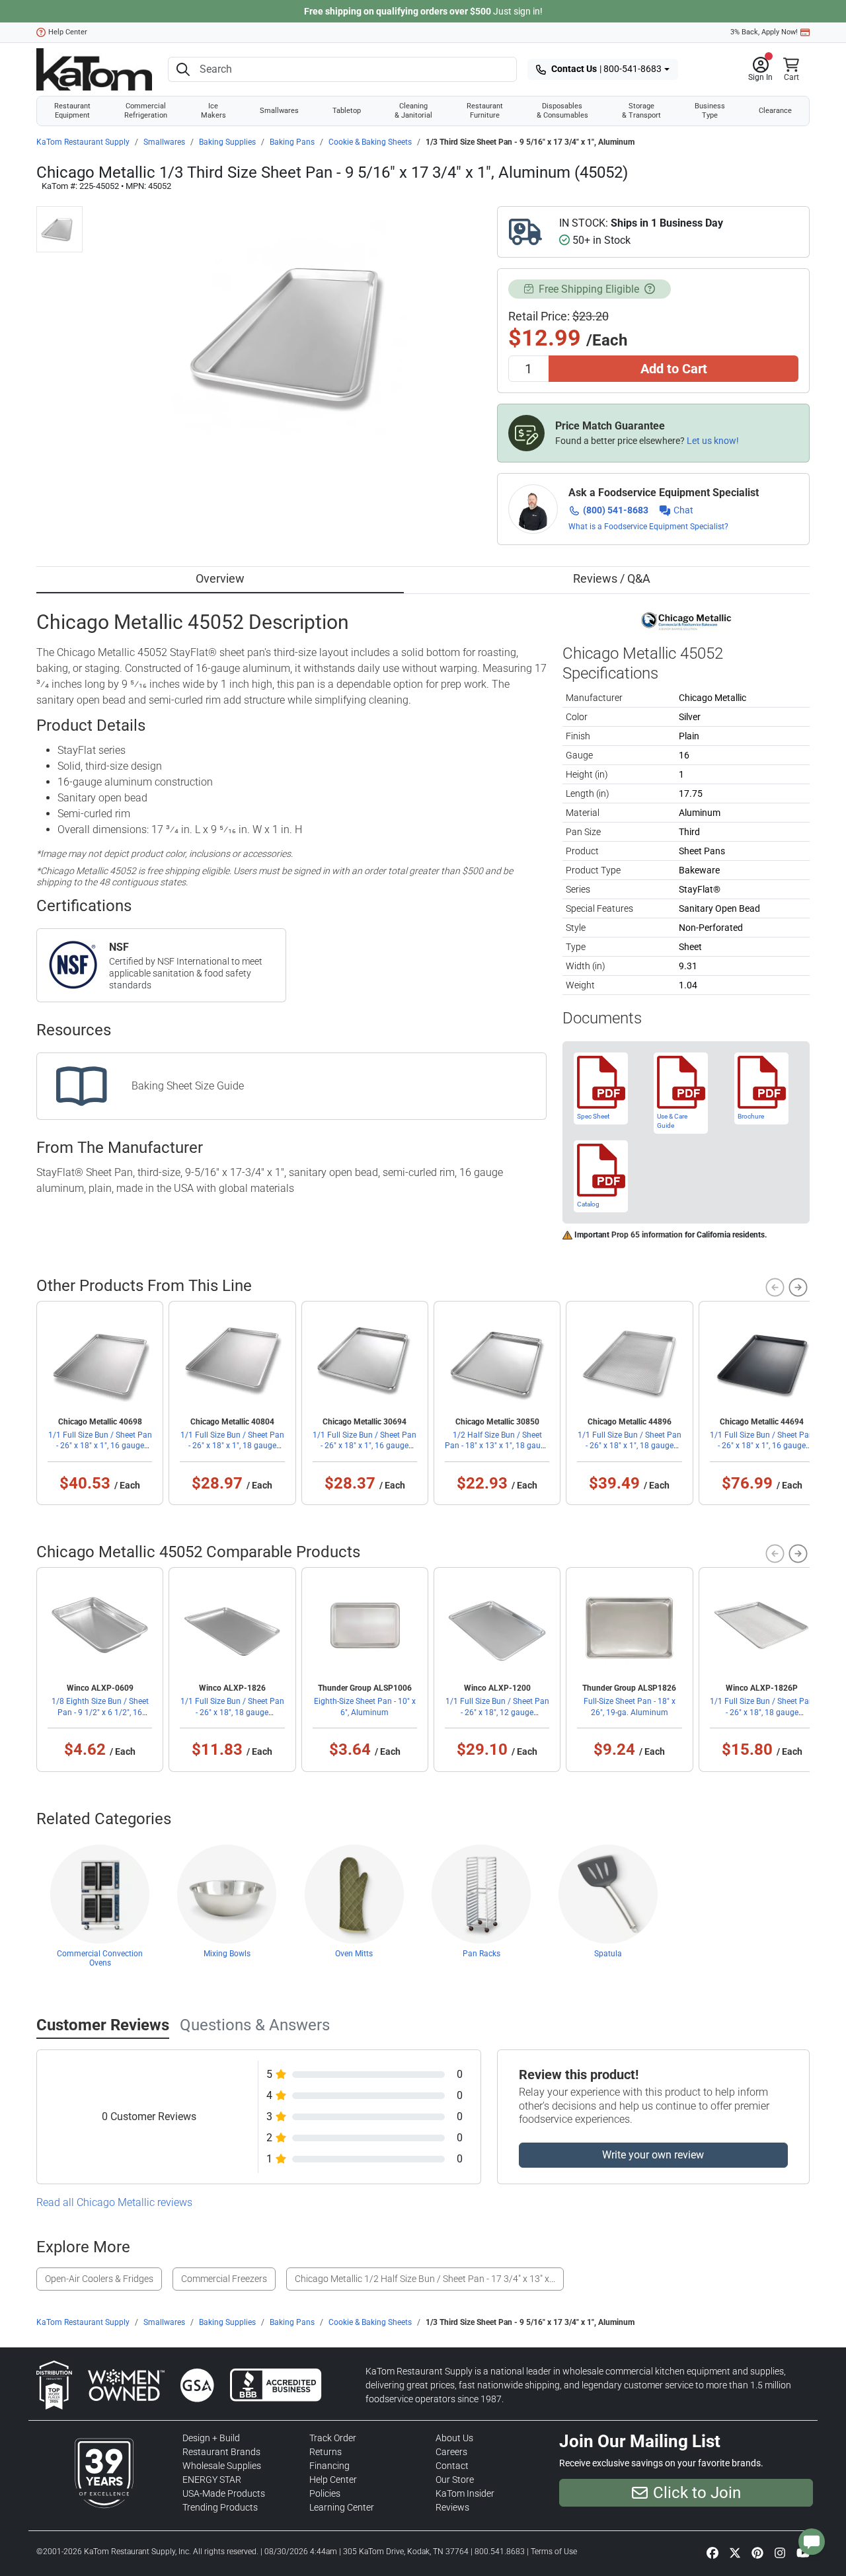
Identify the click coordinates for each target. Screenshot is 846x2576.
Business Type (710, 111)
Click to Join (697, 2493)
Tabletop (347, 111)
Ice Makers (213, 111)
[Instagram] (780, 2552)
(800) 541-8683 (616, 510)
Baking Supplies (227, 142)
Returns (326, 2452)
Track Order (333, 2438)
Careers (451, 2452)
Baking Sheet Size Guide (188, 1086)
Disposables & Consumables (562, 111)
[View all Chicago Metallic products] (686, 620)
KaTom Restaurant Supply (83, 142)
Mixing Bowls (227, 1954)
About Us (454, 2438)
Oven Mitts (354, 1954)
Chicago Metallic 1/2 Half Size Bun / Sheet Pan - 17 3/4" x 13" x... (425, 2279)
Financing (329, 2466)
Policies (325, 2493)
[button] (760, 69)
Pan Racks (481, 1954)
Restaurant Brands (221, 2452)
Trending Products (220, 2507)
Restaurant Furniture (485, 111)
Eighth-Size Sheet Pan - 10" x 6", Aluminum (365, 1707)
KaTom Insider (465, 2493)
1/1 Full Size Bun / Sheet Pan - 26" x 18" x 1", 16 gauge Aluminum (365, 1446)
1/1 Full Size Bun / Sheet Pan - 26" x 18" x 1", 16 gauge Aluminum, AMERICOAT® (100, 1446)
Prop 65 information (647, 1235)
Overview (220, 578)
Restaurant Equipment (72, 111)
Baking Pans (292, 142)
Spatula (608, 1954)
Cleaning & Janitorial (413, 111)
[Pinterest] (757, 2552)
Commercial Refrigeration (146, 111)
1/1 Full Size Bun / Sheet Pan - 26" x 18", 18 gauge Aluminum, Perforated (762, 1712)
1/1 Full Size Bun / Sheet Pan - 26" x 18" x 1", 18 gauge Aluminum (232, 1446)
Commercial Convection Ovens (100, 1958)
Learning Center (342, 2507)
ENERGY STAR (212, 2480)
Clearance (775, 111)
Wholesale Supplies (222, 2466)
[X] (735, 2552)
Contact (452, 2466)
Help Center (68, 32)
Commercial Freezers (224, 2279)
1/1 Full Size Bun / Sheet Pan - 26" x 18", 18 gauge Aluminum (232, 1712)
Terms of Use (554, 2552)
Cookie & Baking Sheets (370, 142)
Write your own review (653, 2155)
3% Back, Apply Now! (764, 32)
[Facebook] (712, 2552)
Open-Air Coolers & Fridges (99, 2279)
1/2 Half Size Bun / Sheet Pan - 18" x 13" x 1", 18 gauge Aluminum (497, 1446)
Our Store (455, 2480)
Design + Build (211, 2438)
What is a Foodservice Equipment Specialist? (648, 527)
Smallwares (279, 111)
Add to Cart (674, 369)
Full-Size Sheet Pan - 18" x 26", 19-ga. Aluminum (630, 1707)
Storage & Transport (641, 111)
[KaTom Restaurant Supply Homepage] (94, 69)
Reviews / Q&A (612, 578)
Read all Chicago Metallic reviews (114, 2202)
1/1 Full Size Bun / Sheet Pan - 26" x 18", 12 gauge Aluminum (497, 1712)
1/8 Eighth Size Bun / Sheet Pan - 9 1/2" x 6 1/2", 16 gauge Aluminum (100, 1712)
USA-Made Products (224, 2493)
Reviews (452, 2507)
